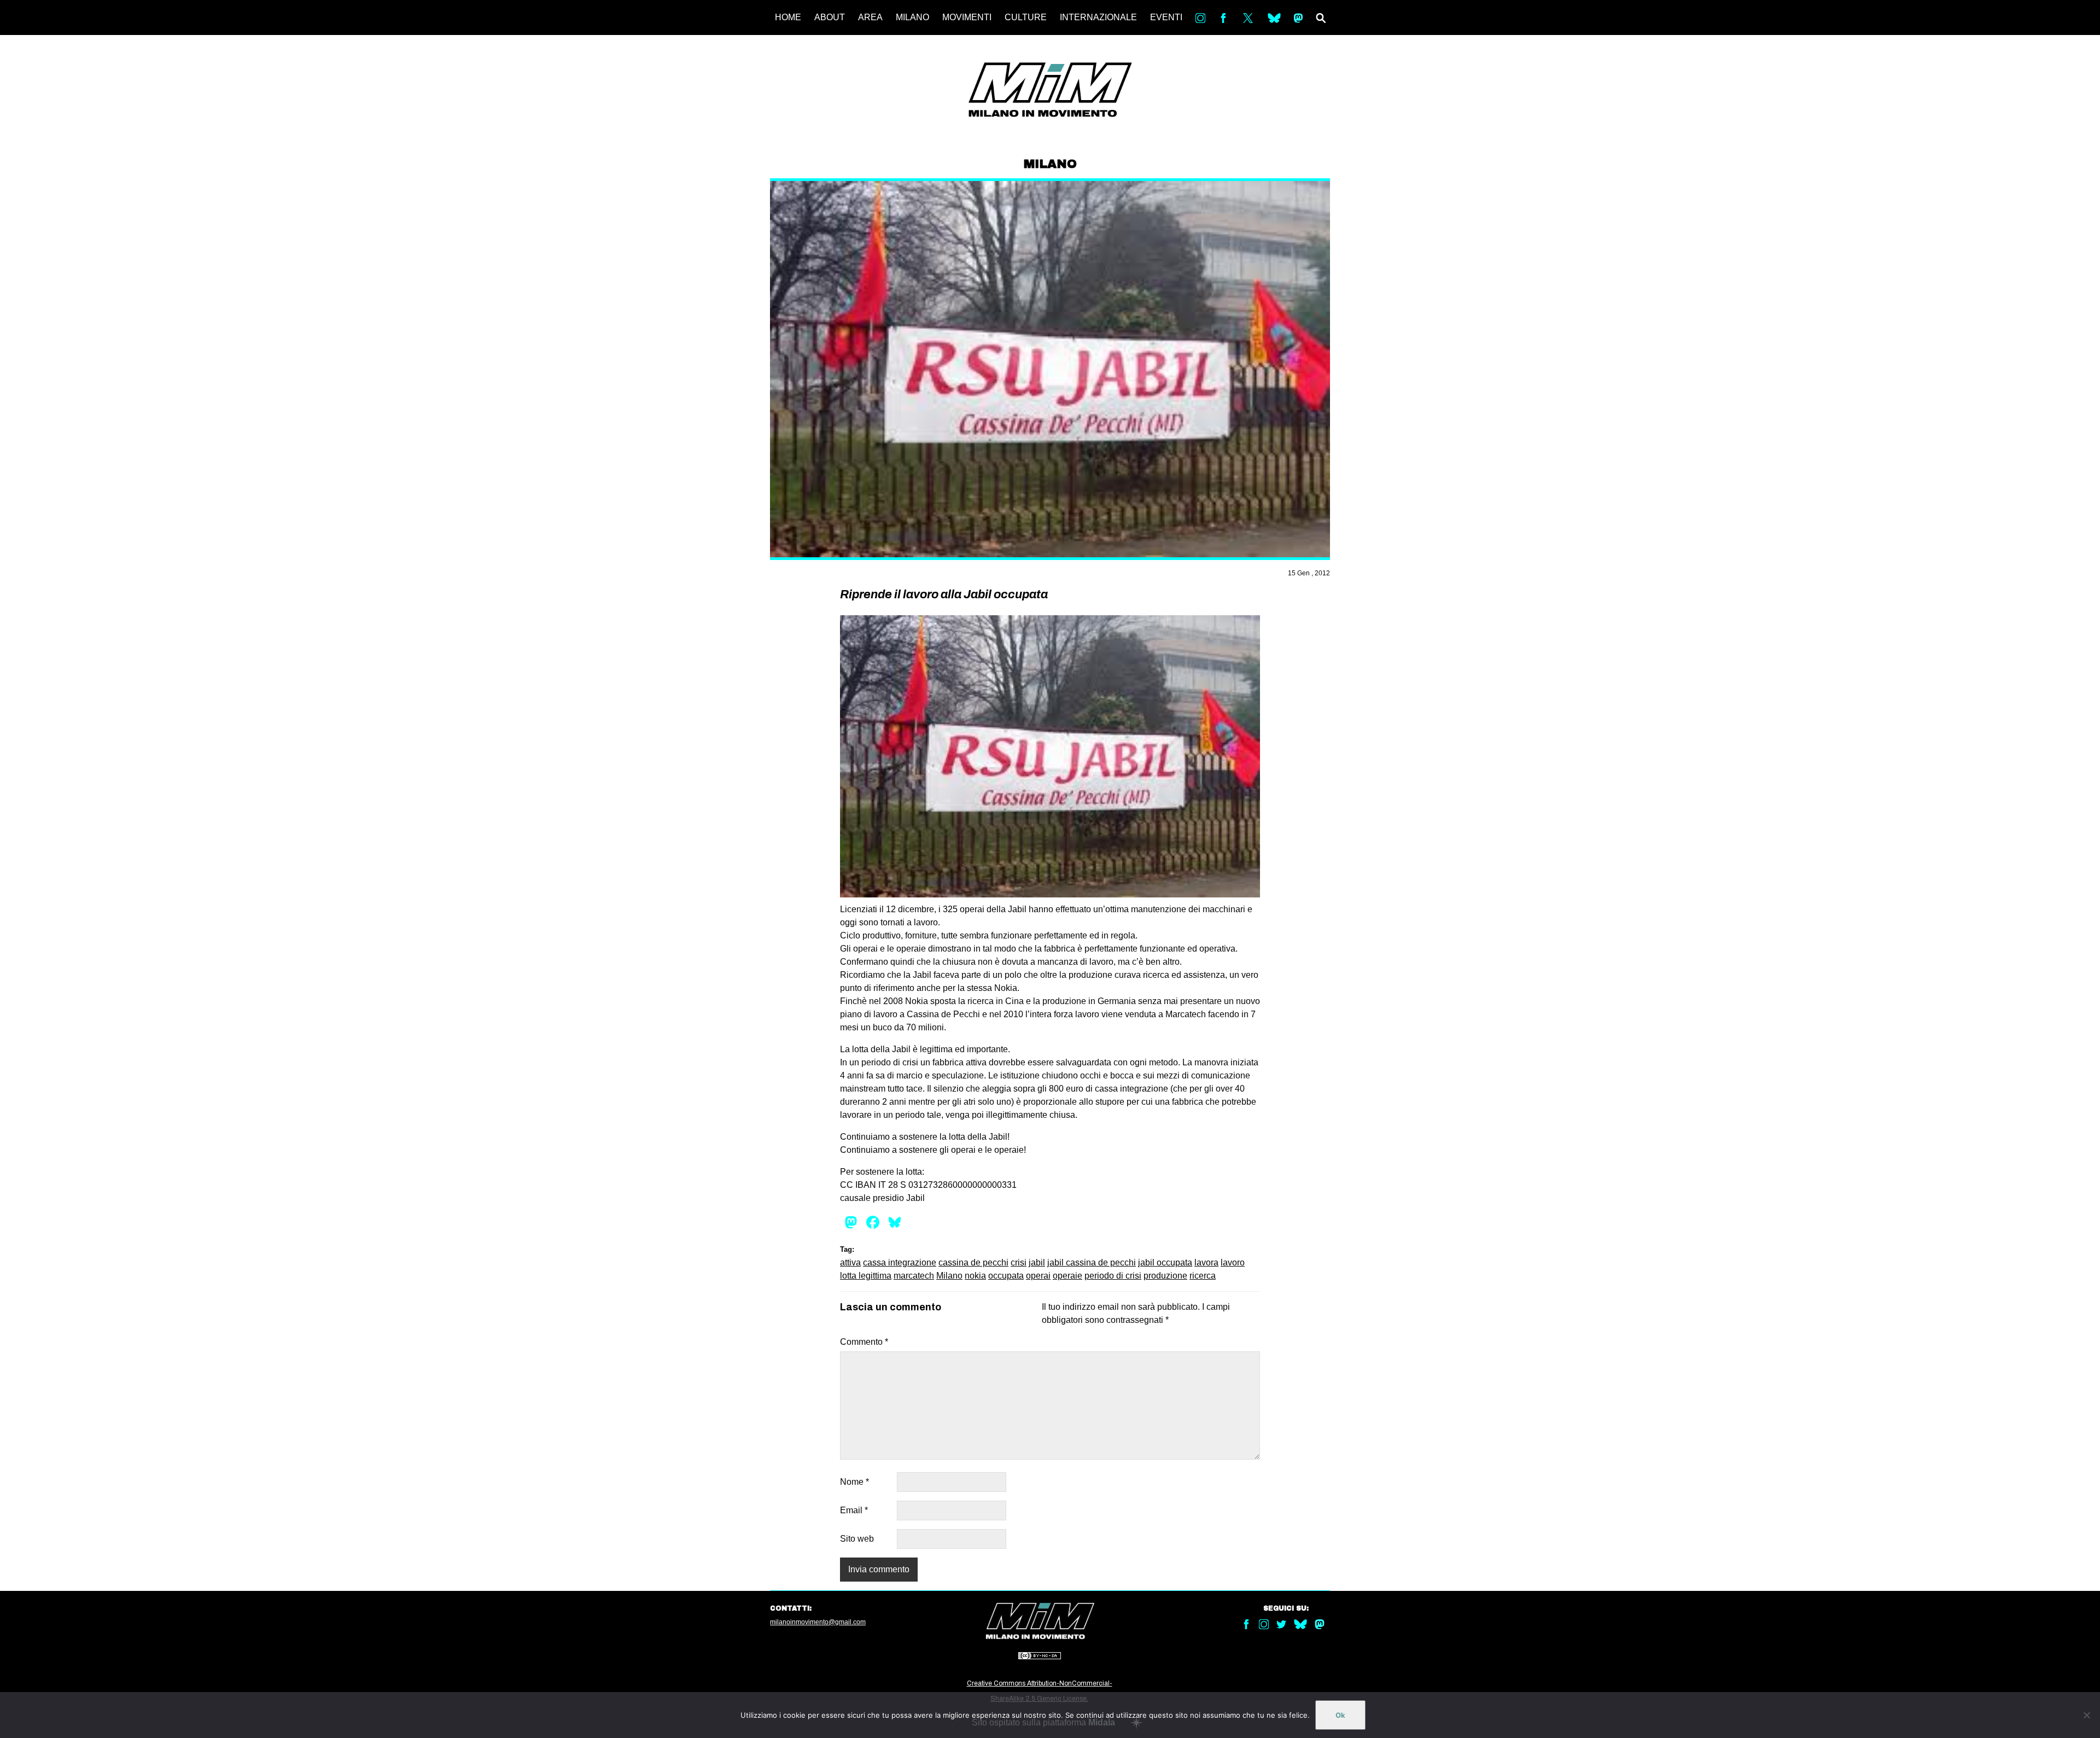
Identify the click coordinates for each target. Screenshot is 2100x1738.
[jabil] (1050, 756)
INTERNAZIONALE (1098, 17)
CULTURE (1026, 17)
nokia (975, 1276)
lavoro (1233, 1262)
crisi (1019, 1262)
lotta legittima (866, 1276)
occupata (1006, 1276)
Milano (949, 1276)
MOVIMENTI (967, 17)
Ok (1340, 1715)
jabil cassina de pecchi (1092, 1262)
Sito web (857, 1539)
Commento (864, 1342)
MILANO (912, 17)
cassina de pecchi (973, 1262)
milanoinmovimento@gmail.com (818, 1622)
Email (854, 1510)
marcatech (914, 1276)
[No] (2086, 1715)
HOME (788, 17)
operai (1038, 1276)
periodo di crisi (1113, 1276)
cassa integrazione (900, 1262)
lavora (1206, 1262)
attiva (850, 1262)
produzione (1165, 1276)
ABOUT (830, 17)
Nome (854, 1482)
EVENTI (1166, 17)
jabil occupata (1165, 1262)
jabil (1037, 1262)
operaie (1067, 1276)
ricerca (1203, 1276)
